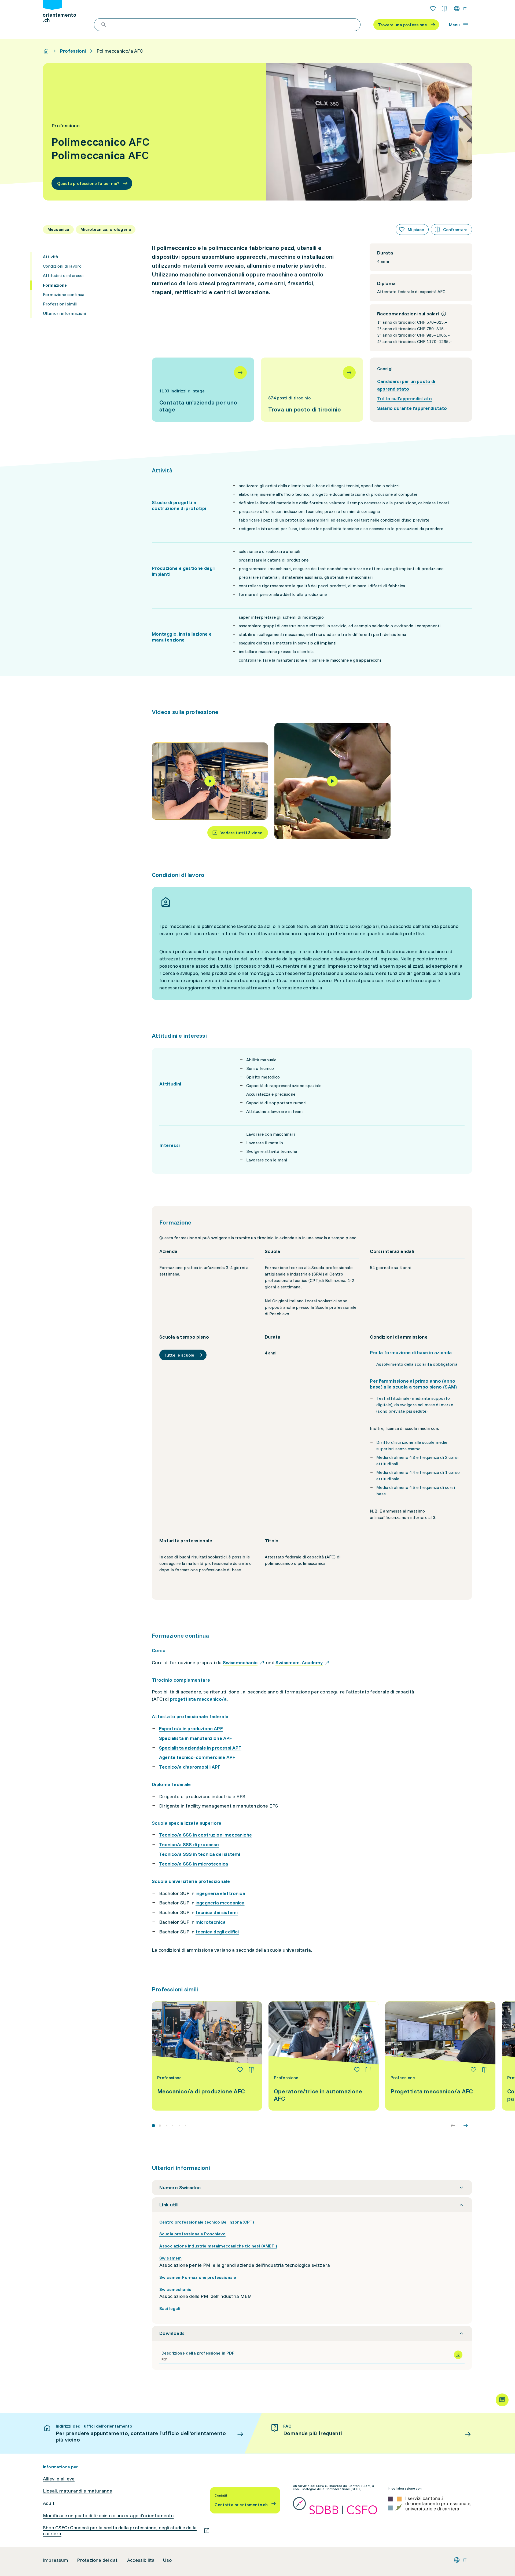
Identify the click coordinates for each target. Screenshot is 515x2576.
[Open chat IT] (502, 2400)
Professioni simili (60, 304)
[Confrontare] (251, 2070)
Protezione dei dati (98, 2560)
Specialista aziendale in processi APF (200, 1748)
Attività (50, 257)
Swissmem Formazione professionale (198, 2277)
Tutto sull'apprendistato (404, 398)
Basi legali (170, 2308)
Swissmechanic (175, 2289)
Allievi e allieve (59, 2479)
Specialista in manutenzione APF (196, 1738)
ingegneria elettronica (221, 1893)
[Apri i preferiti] (433, 9)
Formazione (55, 285)
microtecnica (211, 1922)
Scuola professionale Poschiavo (192, 2234)
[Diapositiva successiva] (466, 2126)
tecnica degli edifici (217, 1932)
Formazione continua (64, 294)
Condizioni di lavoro (62, 266)
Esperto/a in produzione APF (191, 1728)
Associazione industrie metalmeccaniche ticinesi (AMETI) (218, 2246)
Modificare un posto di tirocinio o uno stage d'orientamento (108, 2516)
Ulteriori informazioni (65, 313)
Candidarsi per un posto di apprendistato (406, 385)
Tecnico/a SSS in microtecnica (194, 1864)
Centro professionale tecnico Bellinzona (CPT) (207, 2222)
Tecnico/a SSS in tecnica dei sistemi (200, 1854)
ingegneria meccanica (220, 1903)
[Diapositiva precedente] (453, 2126)
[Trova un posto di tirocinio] (312, 390)
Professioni (73, 51)
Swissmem (170, 2258)
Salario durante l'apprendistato (412, 408)
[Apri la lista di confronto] (444, 9)
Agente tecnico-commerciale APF (197, 1757)
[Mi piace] (240, 2070)
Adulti (49, 2503)
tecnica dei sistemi (217, 1912)
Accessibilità (141, 2560)
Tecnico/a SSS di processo (189, 1844)
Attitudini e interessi (63, 275)
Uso (167, 2560)
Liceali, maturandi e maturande (78, 2491)
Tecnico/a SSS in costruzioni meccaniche (205, 1835)
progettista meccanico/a (198, 1699)
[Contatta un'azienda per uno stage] (203, 390)
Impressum (56, 2560)
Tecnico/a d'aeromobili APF (190, 1767)
